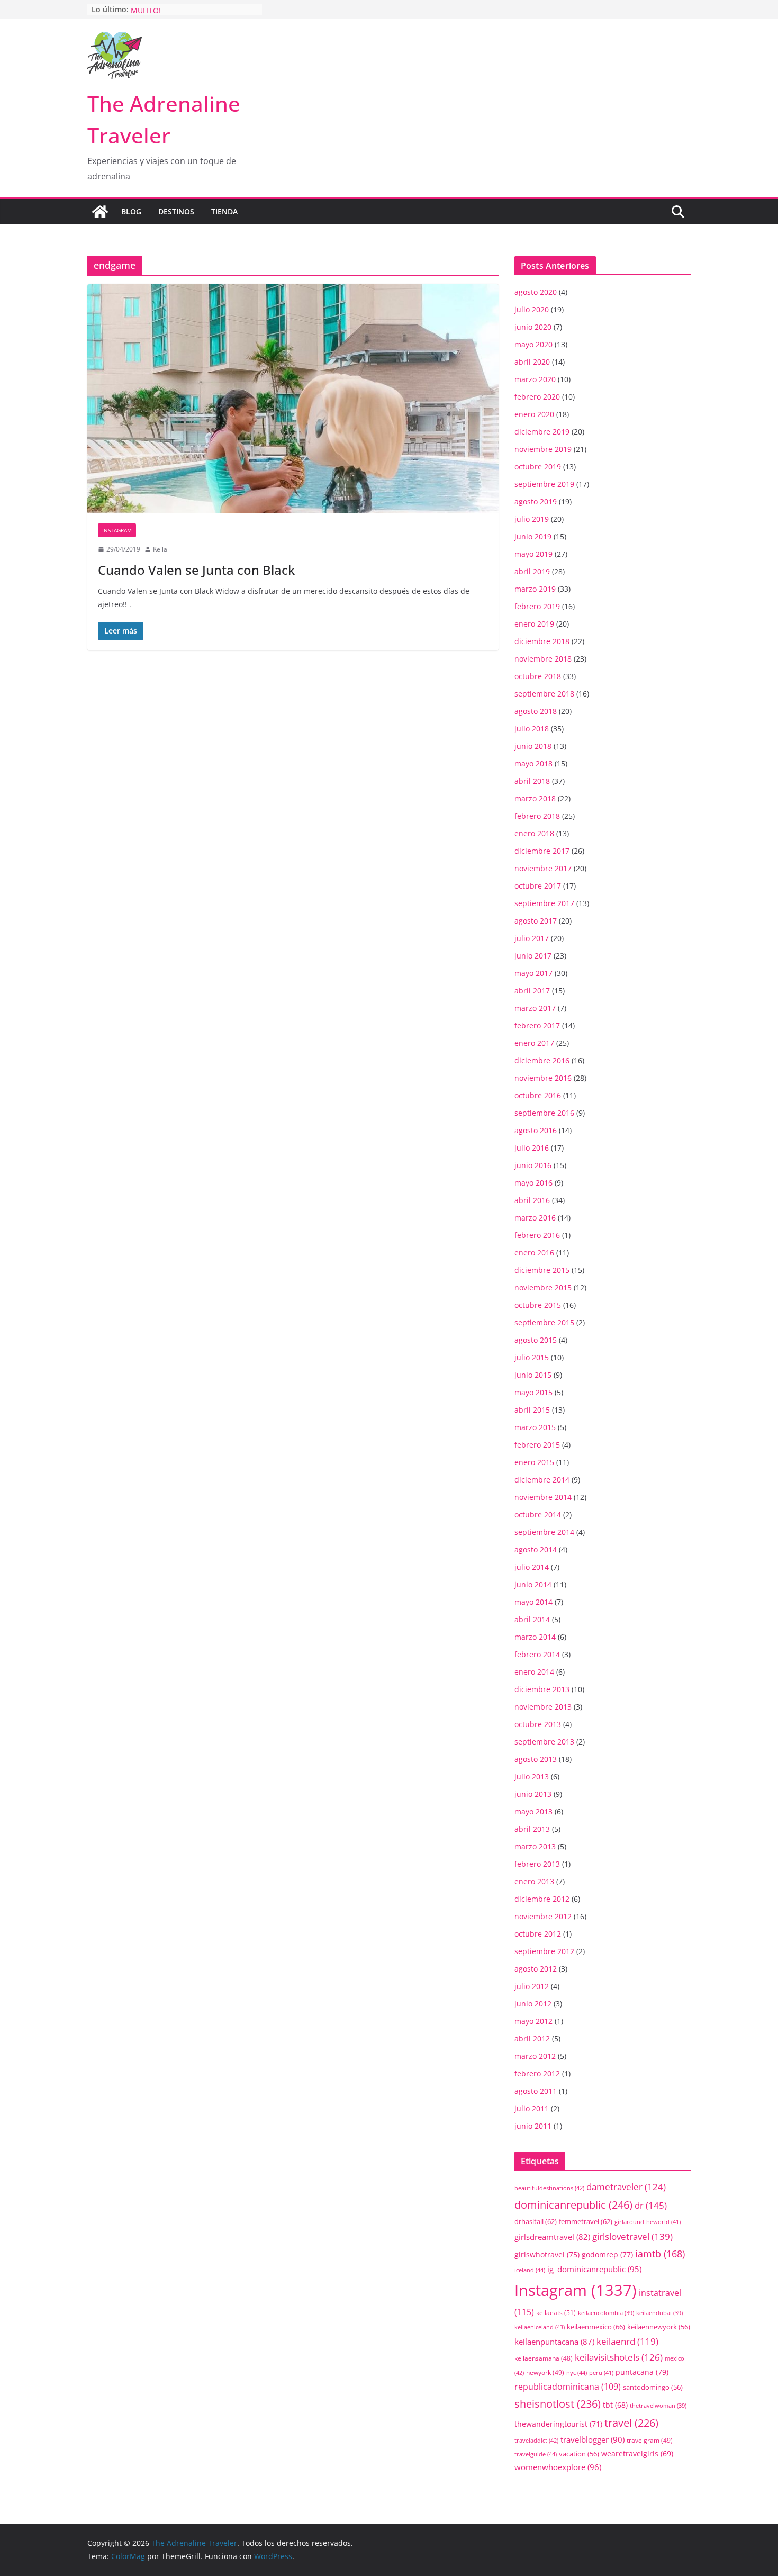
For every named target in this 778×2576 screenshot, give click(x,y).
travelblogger (592, 2439)
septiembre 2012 (544, 1951)
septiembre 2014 (544, 1532)
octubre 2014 (538, 1515)
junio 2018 (533, 746)
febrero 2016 (537, 1235)
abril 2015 (532, 1410)
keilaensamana (544, 2358)
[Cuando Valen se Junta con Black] (293, 399)
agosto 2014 (536, 1549)
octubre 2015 (538, 1305)
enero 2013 (534, 1881)
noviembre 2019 (543, 449)
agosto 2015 (536, 1340)
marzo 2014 (535, 1637)
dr (651, 2205)
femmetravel (586, 2221)
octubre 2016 (538, 1095)
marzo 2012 (535, 2056)
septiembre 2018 (544, 694)
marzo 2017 (535, 1008)
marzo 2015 (535, 1427)
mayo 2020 (533, 344)
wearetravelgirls (637, 2453)
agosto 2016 (536, 1130)
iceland (530, 2270)
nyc (577, 2372)
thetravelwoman (658, 2406)
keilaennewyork (659, 2327)
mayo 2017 (533, 973)
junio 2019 (533, 536)
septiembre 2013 (544, 1742)
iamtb (660, 2253)
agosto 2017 (536, 921)
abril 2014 (532, 1619)
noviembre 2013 (543, 1707)
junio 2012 (533, 2004)
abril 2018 (532, 781)
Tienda (224, 211)
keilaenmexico (596, 2327)
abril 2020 (532, 362)
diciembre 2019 (542, 432)
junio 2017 (533, 956)
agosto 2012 (536, 1969)
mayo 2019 (533, 554)
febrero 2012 (537, 2073)
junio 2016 (533, 1165)
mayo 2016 (533, 1183)
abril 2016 (532, 1200)
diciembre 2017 (542, 851)
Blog (131, 211)
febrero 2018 (537, 816)
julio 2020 (532, 309)
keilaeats (556, 2313)
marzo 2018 (535, 798)
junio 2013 (533, 1794)
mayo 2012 (533, 2021)
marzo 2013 (535, 1846)
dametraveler (626, 2187)
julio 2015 (532, 1357)
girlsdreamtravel (552, 2237)
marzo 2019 (535, 589)
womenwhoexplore (558, 2467)
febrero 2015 (537, 1445)
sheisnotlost (558, 2404)
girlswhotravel (547, 2254)
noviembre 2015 (543, 1287)
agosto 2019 (536, 501)
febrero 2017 (537, 1025)
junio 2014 (533, 1584)
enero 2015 (534, 1462)
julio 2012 (532, 1986)
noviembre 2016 (543, 1078)
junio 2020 (533, 327)
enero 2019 (534, 624)
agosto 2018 (536, 711)
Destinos (176, 211)
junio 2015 (533, 1375)
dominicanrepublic (573, 2204)
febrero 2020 (537, 397)
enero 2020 (534, 414)
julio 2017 (532, 938)
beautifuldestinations (549, 2188)
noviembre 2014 (543, 1497)
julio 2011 (532, 2108)
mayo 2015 (533, 1392)
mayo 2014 (533, 1602)
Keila (160, 549)
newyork (545, 2372)
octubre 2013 (538, 1724)
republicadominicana (568, 2387)
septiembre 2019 (544, 484)
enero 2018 (534, 833)
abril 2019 (532, 571)
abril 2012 (532, 2039)
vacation (579, 2454)
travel (631, 2423)
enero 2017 (534, 1043)
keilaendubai (659, 2313)
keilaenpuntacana (554, 2342)
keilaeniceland (540, 2327)
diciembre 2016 (542, 1060)
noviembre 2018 (543, 659)
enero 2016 (534, 1253)
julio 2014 (532, 1567)
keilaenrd (627, 2341)
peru (601, 2372)
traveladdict (536, 2440)
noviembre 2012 (543, 1916)
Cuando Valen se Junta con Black (196, 570)
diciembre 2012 (542, 1899)
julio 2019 (532, 519)
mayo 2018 (533, 763)
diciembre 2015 (542, 1270)
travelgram (650, 2440)
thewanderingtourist (558, 2424)
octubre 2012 (538, 1934)
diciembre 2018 (542, 641)
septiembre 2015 (544, 1322)
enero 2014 (534, 1672)
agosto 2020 (536, 292)
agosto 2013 (536, 1759)
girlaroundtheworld (648, 2222)
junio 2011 (533, 2126)
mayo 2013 (533, 1811)
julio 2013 (532, 1777)
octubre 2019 (538, 467)
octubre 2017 (538, 886)
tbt (615, 2405)
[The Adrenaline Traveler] (100, 212)
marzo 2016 (535, 1218)
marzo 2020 (535, 379)
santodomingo (653, 2387)
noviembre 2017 (543, 868)
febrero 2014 (537, 1654)
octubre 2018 (538, 676)
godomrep (607, 2254)
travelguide (536, 2454)
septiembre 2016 (544, 1113)
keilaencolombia (606, 2313)
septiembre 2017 (544, 903)
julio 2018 (532, 729)
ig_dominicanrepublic (594, 2269)
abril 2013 (532, 1829)
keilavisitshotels (619, 2357)
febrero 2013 (537, 1864)
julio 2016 (532, 1148)
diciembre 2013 (542, 1689)
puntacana (642, 2372)
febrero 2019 (537, 606)
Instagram (117, 530)
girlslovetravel (632, 2236)
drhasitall (536, 2221)
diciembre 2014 (542, 1480)
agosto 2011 (536, 2091)
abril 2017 (532, 991)
